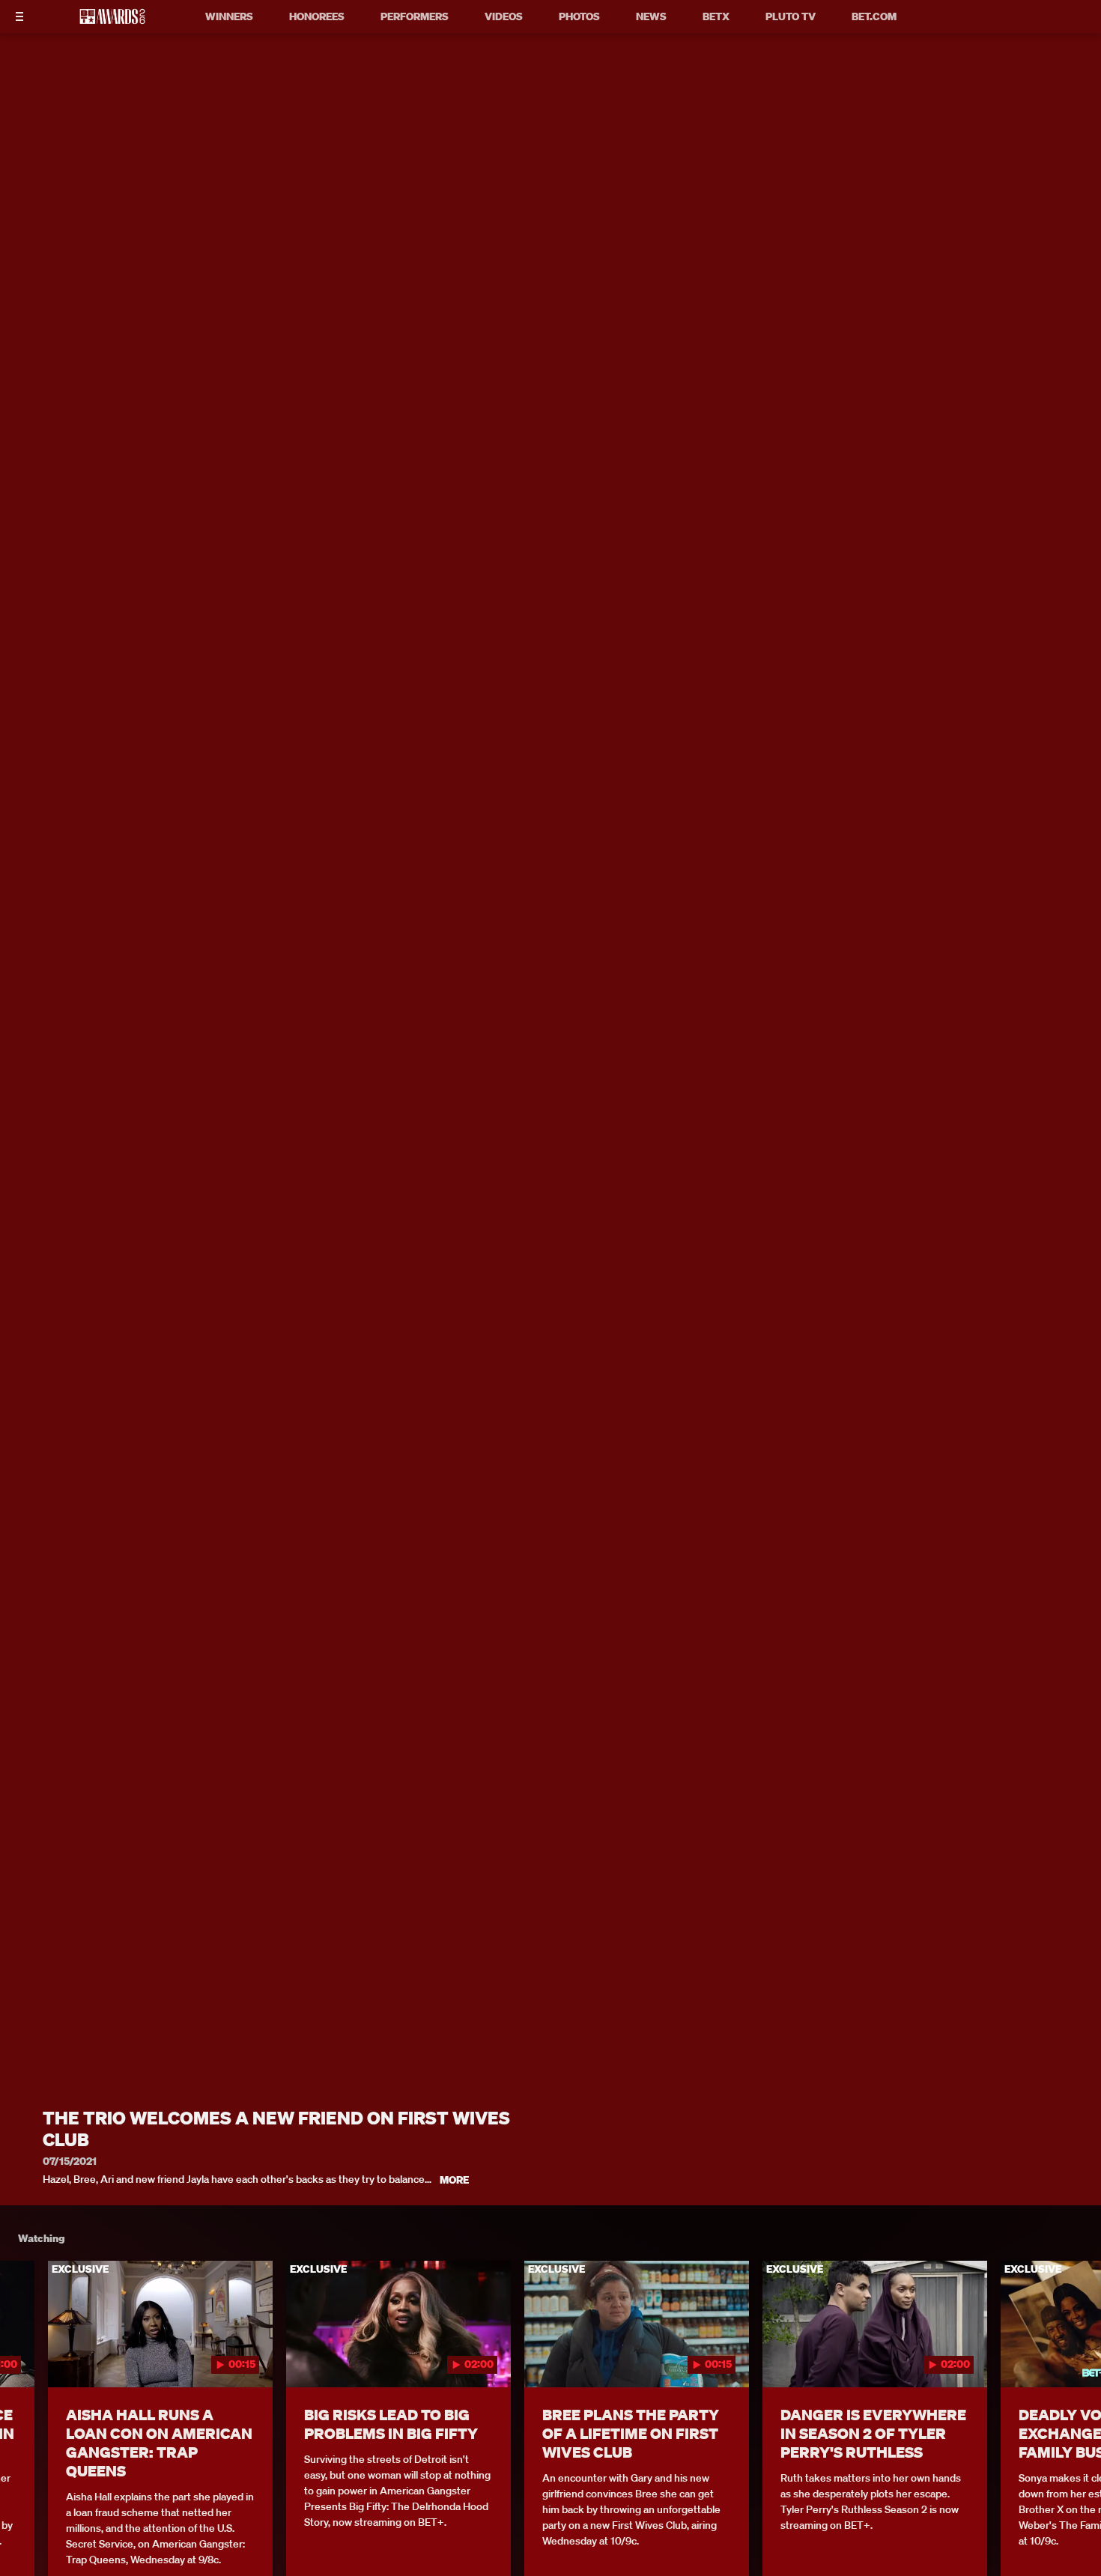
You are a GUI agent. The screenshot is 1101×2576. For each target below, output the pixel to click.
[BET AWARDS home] (112, 21)
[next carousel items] (1073, 2356)
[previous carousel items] (28, 2356)
